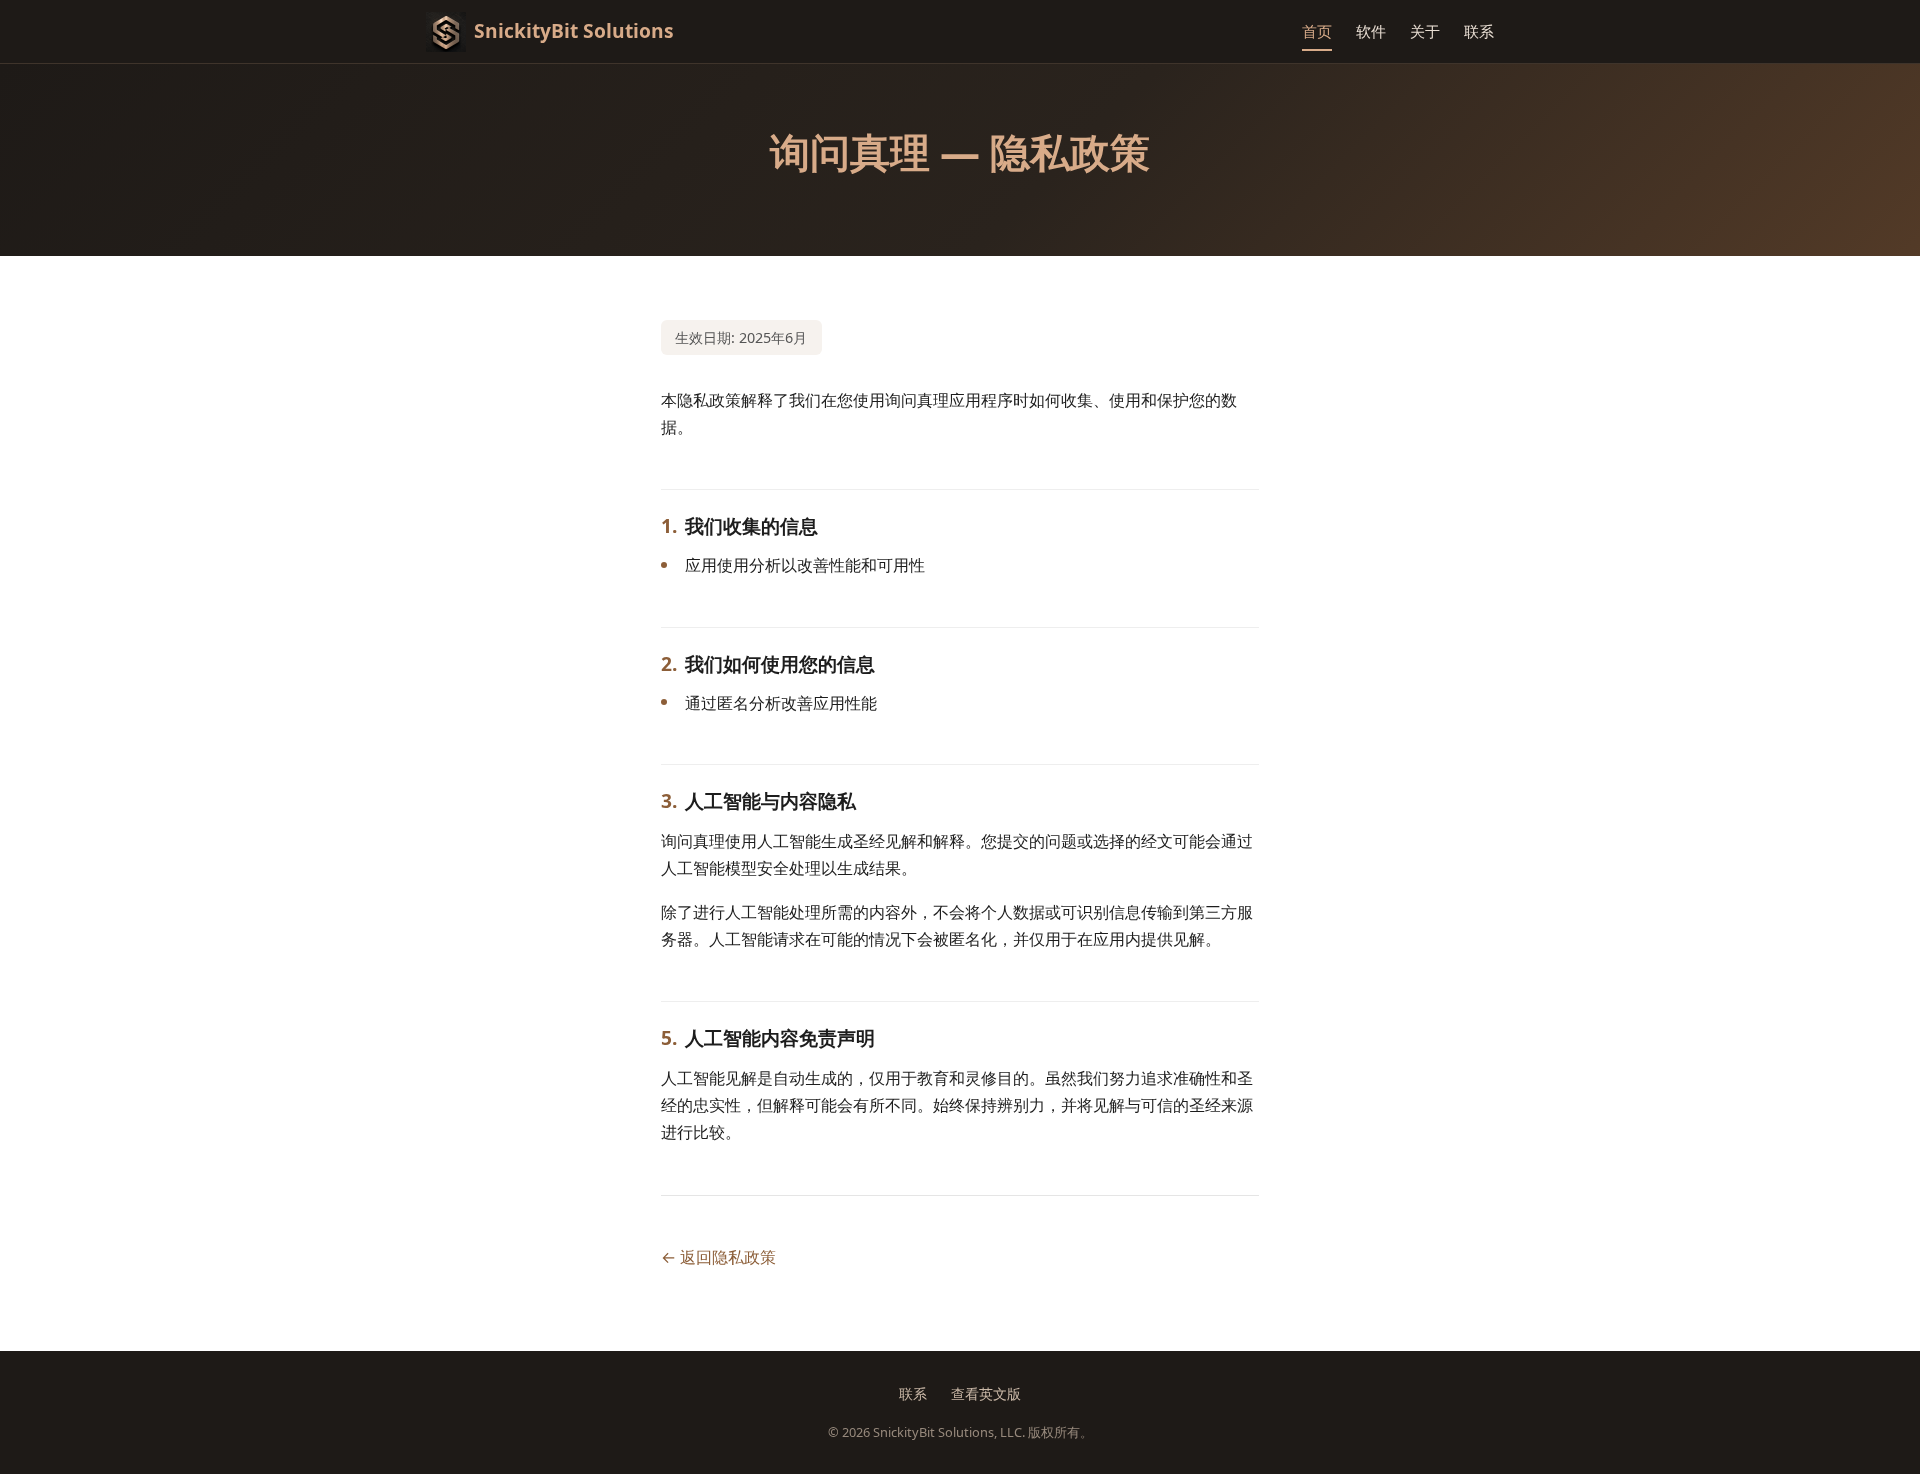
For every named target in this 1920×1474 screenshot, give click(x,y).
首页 (1317, 31)
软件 (1371, 31)
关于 (1425, 31)
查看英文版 (986, 1393)
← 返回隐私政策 (718, 1257)
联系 (1479, 31)
